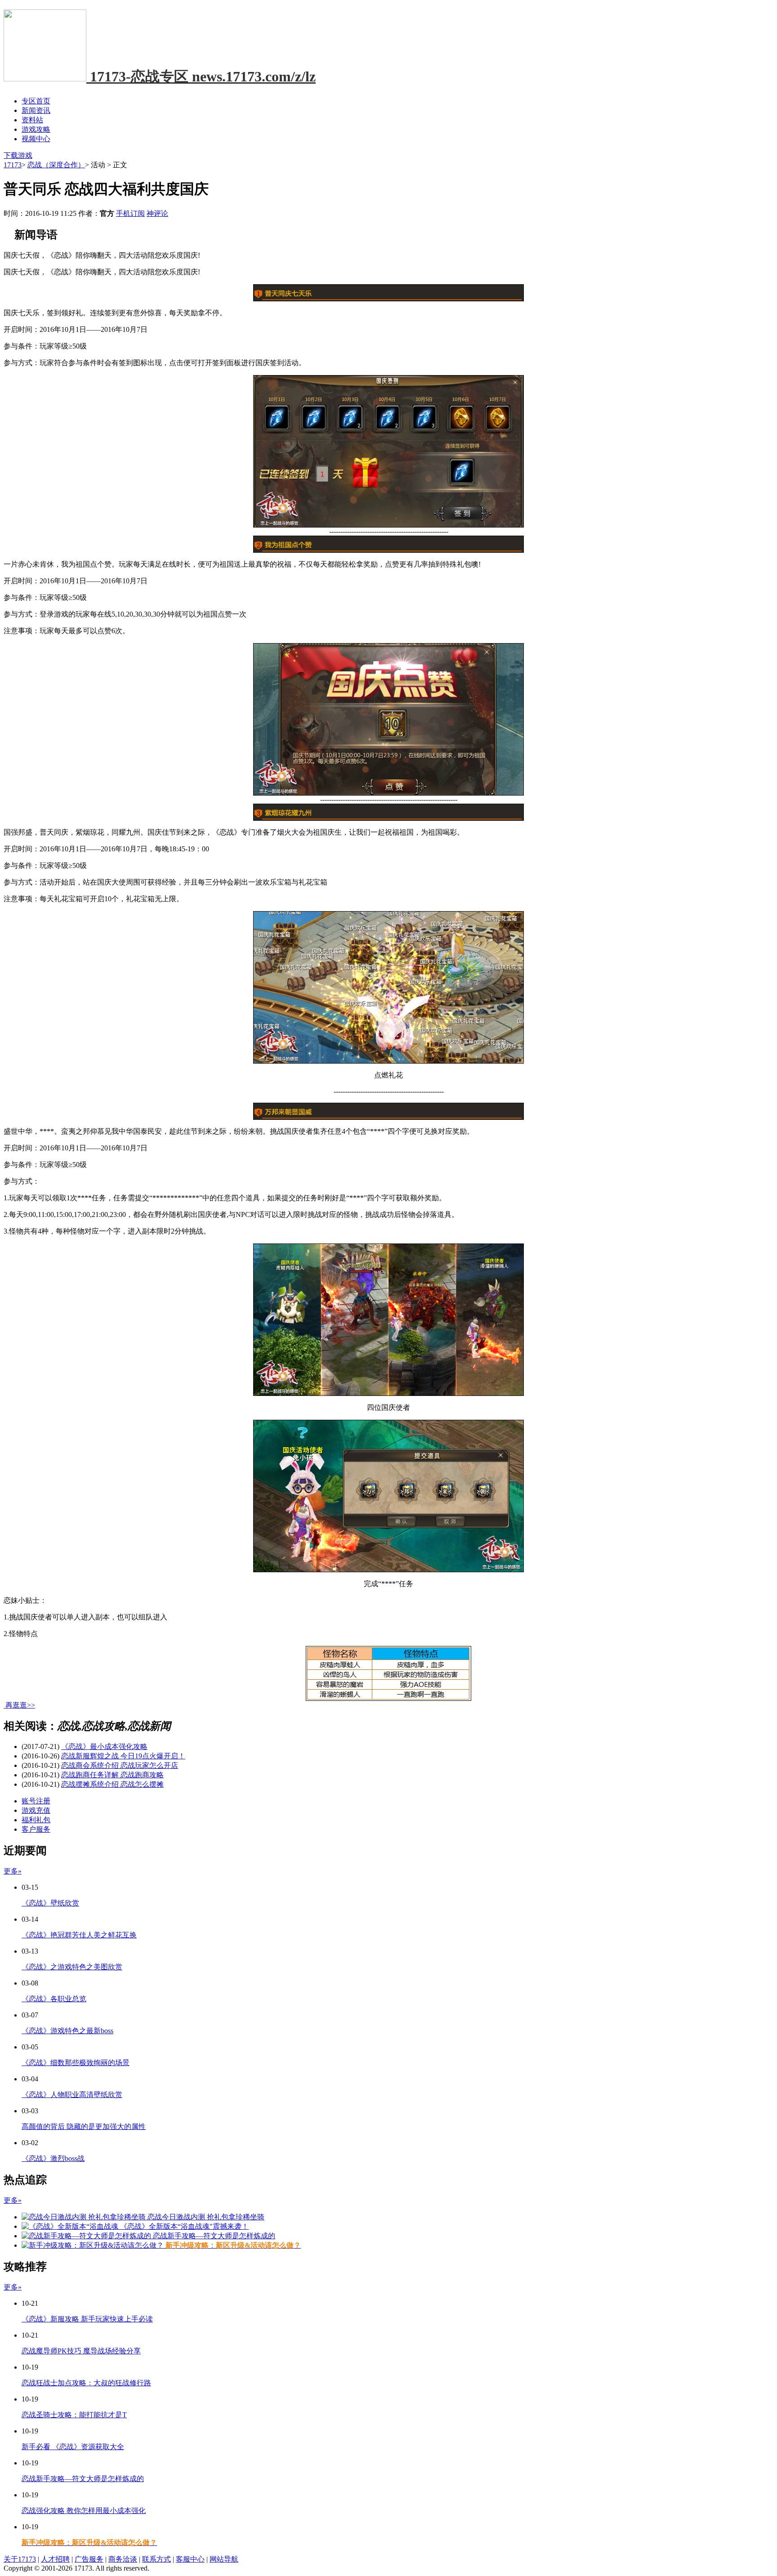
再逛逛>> (20, 1705)
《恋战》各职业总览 (54, 1999)
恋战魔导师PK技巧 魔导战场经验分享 (81, 2351)
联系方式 (156, 2559)
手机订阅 (130, 213)
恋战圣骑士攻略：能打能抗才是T (74, 2415)
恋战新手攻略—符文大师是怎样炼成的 (83, 2479)
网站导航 (224, 2559)
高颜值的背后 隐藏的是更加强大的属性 (84, 2127)
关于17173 (20, 2559)
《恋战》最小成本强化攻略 (104, 1746)
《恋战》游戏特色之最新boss (67, 2031)
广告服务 (89, 2559)
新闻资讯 (36, 110)
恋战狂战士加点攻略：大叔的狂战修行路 (86, 2383)
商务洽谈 (123, 2559)
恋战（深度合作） (56, 165)
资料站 (32, 120)
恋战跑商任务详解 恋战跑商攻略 (112, 1775)
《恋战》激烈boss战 (53, 2158)
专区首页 (36, 101)
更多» (13, 1871)
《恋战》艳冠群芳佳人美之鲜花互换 (79, 1935)
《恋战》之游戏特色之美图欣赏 (72, 1967)
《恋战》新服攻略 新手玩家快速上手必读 (87, 2319)
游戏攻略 (36, 129)
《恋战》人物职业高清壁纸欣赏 (72, 2095)
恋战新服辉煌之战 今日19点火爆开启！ (123, 1756)
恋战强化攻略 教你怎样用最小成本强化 (84, 2511)
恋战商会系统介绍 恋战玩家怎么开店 (120, 1765)
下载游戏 (18, 155)
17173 (13, 165)
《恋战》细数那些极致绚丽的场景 (76, 2063)
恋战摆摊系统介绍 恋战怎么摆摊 (112, 1784)
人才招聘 (55, 2559)
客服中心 (190, 2559)
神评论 (157, 213)
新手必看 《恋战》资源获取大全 (73, 2447)
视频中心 (36, 139)
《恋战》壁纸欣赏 (50, 1903)
